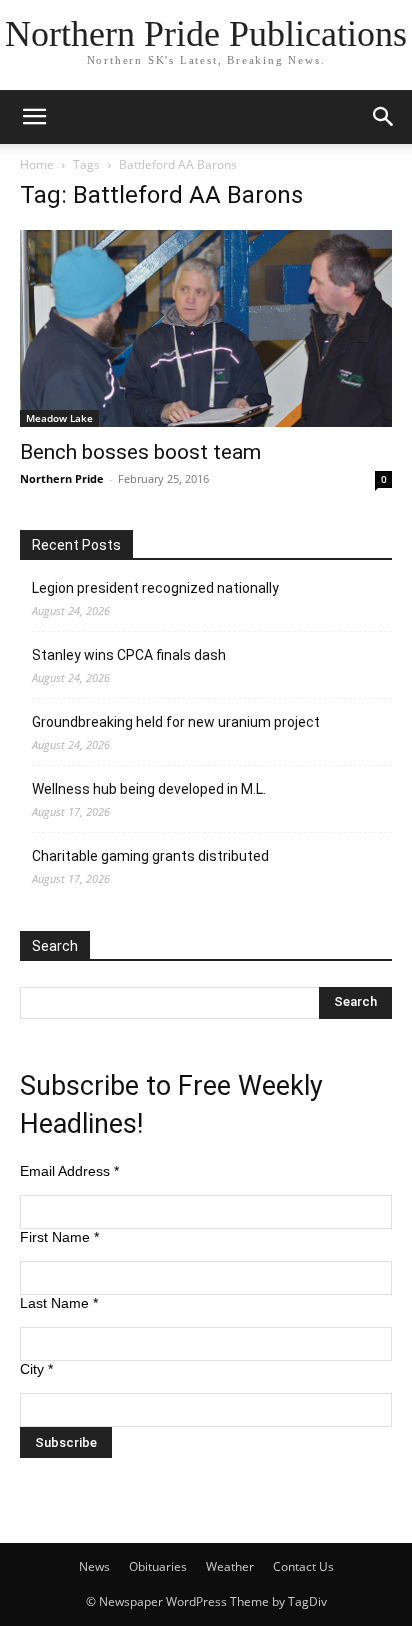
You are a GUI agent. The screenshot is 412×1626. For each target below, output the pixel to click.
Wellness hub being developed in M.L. (149, 789)
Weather (230, 1566)
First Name (59, 1237)
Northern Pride (62, 478)
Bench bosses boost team (140, 452)
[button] (34, 117)
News (94, 1566)
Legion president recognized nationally (155, 588)
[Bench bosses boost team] (206, 328)
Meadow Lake (59, 418)
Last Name (59, 1303)
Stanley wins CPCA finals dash (129, 655)
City (36, 1369)
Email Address (69, 1171)
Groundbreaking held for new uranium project (176, 722)
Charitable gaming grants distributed (150, 856)
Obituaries (158, 1566)
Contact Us (303, 1566)
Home (37, 164)
